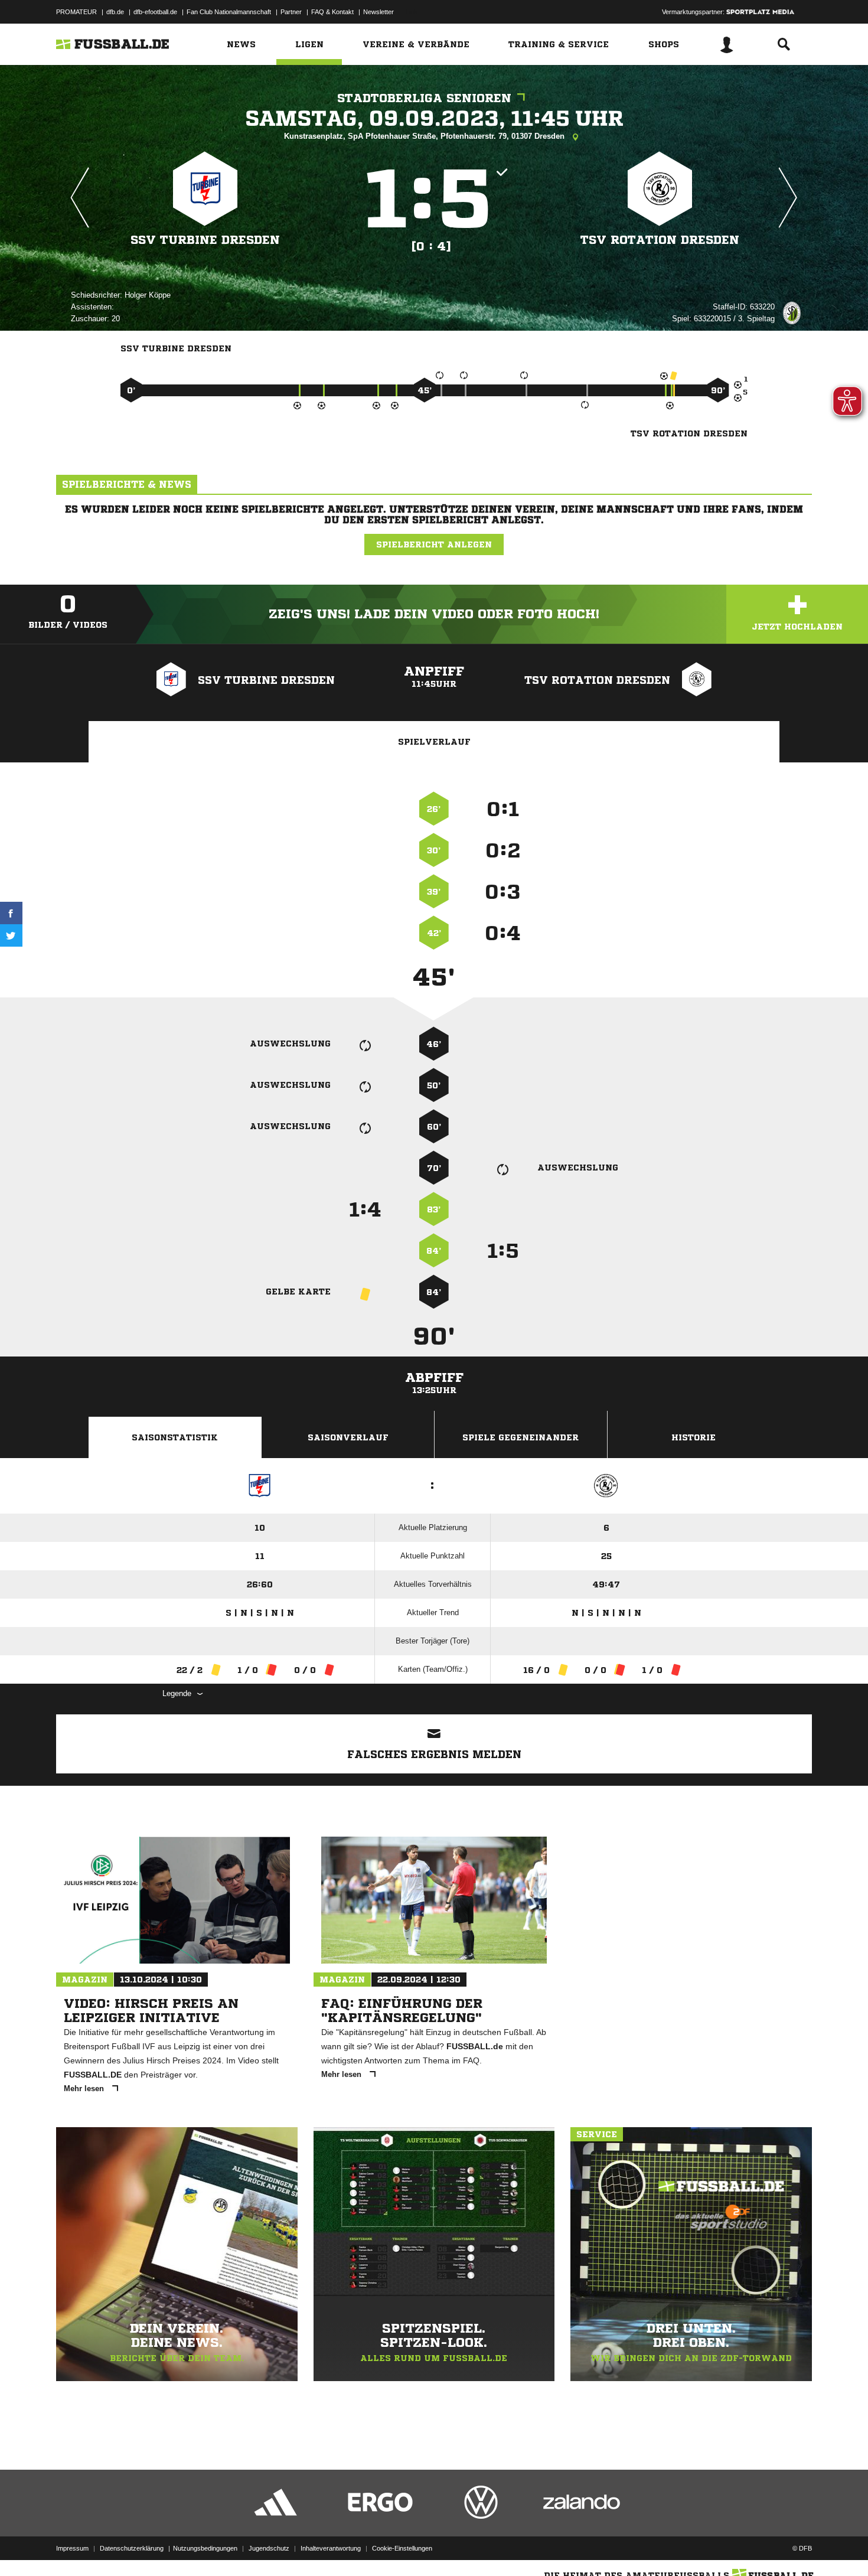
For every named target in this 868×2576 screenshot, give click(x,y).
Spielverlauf (434, 742)
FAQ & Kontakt (332, 12)
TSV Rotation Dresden (660, 240)
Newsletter (378, 12)
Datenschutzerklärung (132, 2548)
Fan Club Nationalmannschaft (229, 12)
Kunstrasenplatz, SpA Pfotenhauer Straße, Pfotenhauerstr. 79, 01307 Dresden (425, 136)
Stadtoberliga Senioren (424, 98)
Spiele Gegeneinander (521, 1437)
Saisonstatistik (175, 1437)
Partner (291, 12)
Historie (694, 1437)
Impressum (72, 2548)
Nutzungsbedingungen (205, 2548)
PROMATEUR (76, 12)
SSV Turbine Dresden (205, 240)
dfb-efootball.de (155, 12)
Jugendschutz (269, 2548)
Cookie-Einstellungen (402, 2548)
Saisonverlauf (348, 1437)
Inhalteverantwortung (331, 2548)
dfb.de (115, 12)
